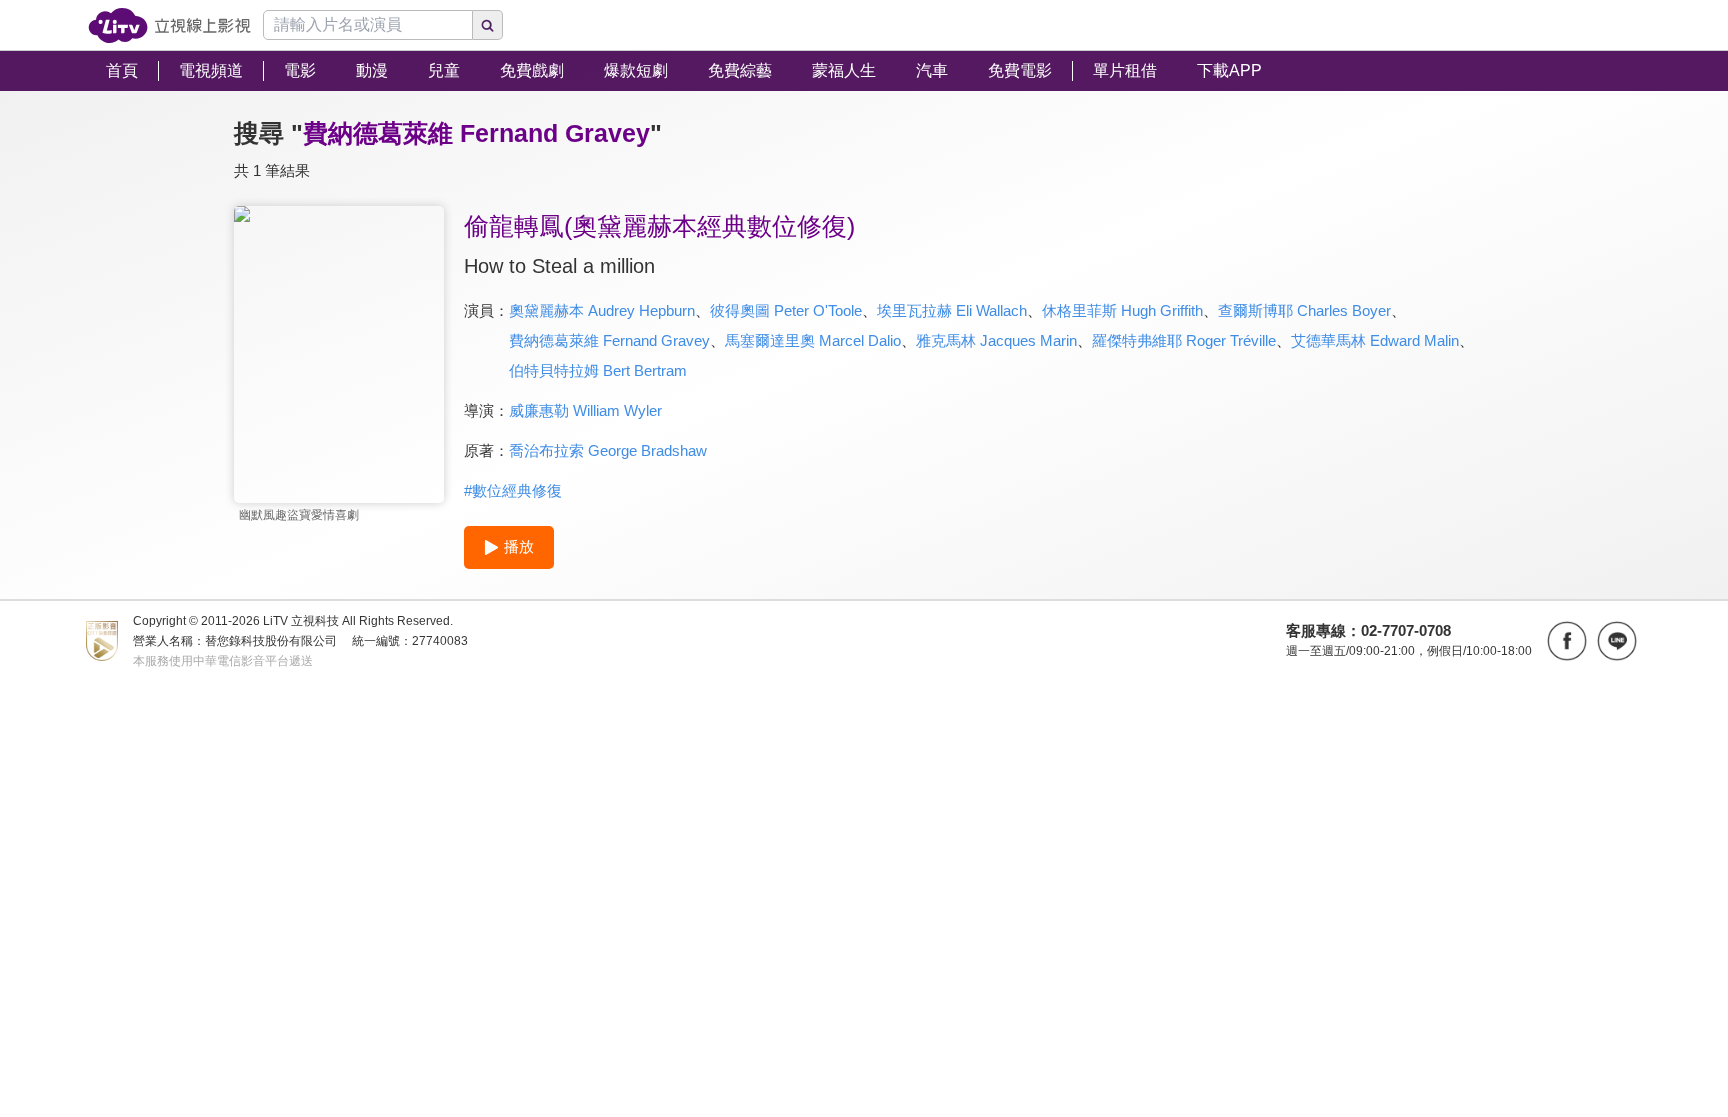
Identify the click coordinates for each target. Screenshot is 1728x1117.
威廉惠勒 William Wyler (585, 410)
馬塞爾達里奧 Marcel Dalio (813, 340)
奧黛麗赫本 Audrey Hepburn (602, 310)
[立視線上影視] (169, 25)
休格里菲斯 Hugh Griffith (1122, 310)
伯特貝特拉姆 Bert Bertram (598, 370)
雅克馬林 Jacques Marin (996, 340)
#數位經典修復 (513, 490)
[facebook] (1567, 641)
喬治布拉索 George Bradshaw (608, 450)
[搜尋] (488, 25)
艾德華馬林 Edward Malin (1375, 340)
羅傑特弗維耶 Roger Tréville (1184, 340)
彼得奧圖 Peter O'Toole (786, 310)
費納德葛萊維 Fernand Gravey (609, 340)
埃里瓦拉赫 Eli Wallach (952, 310)
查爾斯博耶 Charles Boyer (1304, 310)
